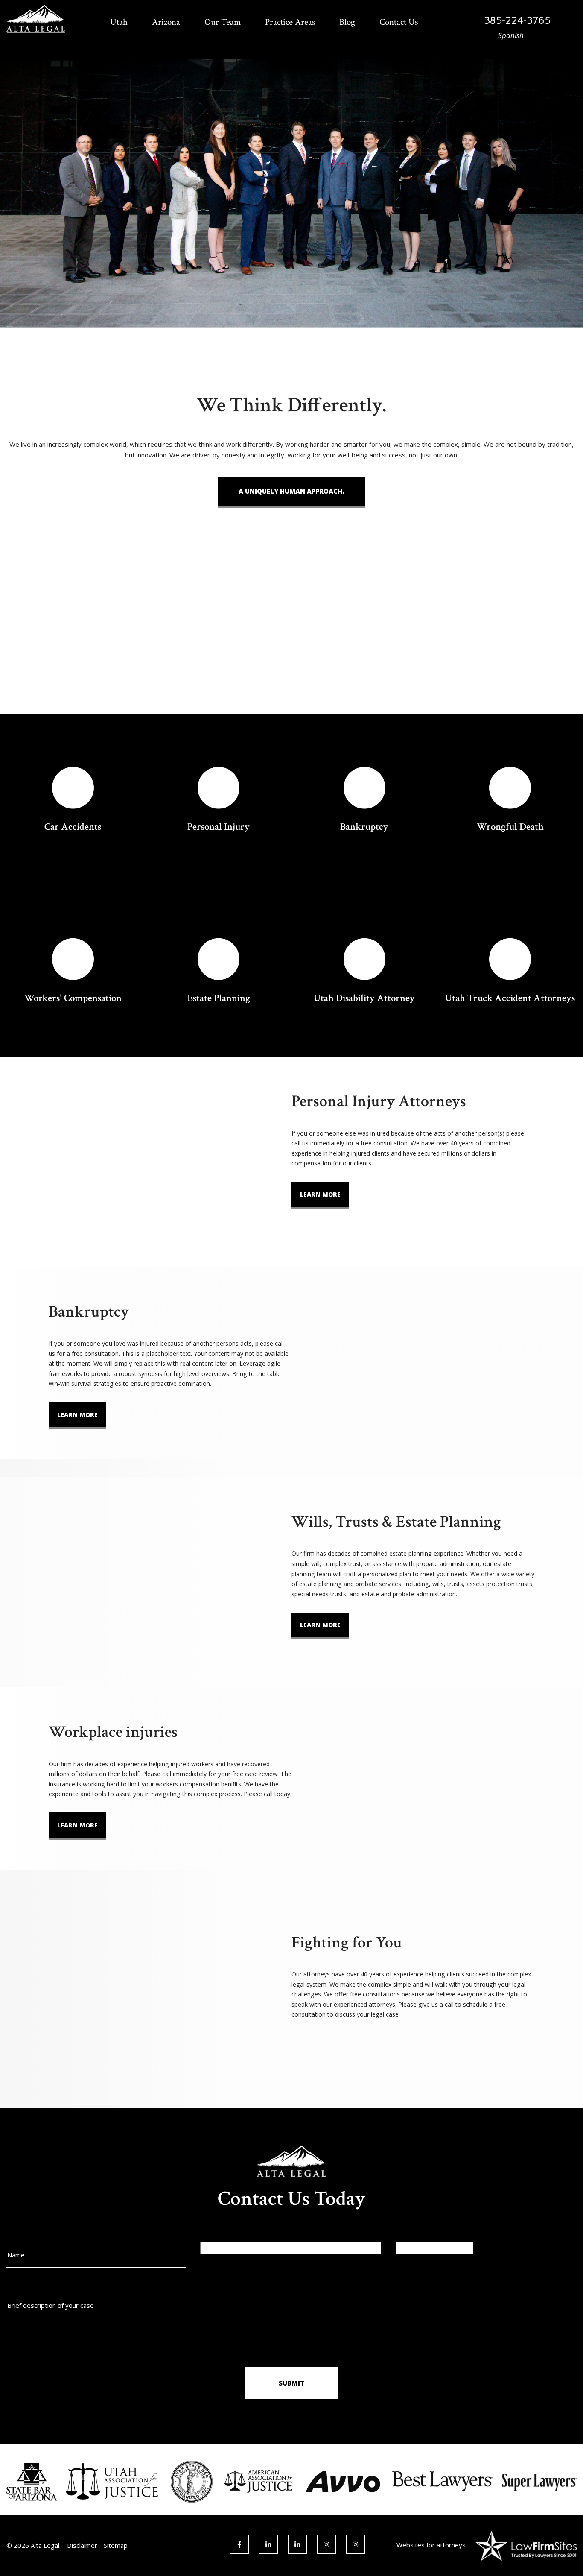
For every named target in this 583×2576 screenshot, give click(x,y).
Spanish (511, 35)
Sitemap (116, 2545)
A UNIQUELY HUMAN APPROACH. (291, 491)
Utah (119, 22)
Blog (347, 22)
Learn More (320, 1194)
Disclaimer (82, 2545)
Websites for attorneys (431, 2545)
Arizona (166, 22)
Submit (291, 2383)
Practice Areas (290, 22)
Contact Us (399, 22)
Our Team (223, 22)
